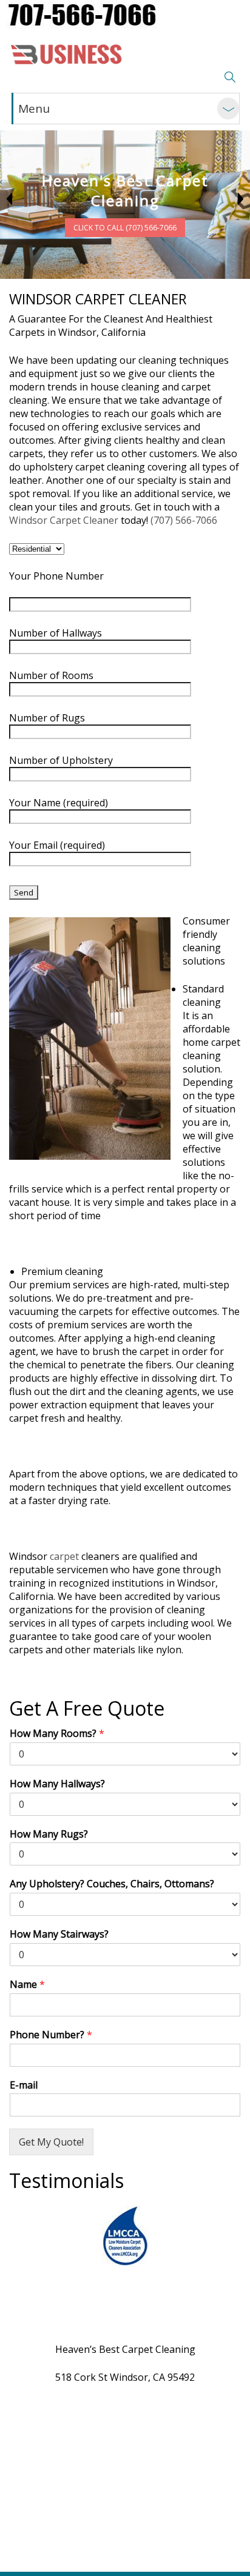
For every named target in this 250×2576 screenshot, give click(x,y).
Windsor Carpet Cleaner (64, 520)
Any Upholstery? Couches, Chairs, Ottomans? (112, 1884)
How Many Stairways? (59, 1934)
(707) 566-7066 (184, 520)
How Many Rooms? (57, 1734)
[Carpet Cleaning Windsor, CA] (67, 53)
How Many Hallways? (57, 1784)
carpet (64, 1556)
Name (27, 1985)
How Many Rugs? (49, 1834)
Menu (34, 109)
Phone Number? (51, 2035)
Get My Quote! (51, 2142)
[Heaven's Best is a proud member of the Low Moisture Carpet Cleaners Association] (125, 2236)
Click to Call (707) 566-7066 (125, 228)
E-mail (24, 2085)
